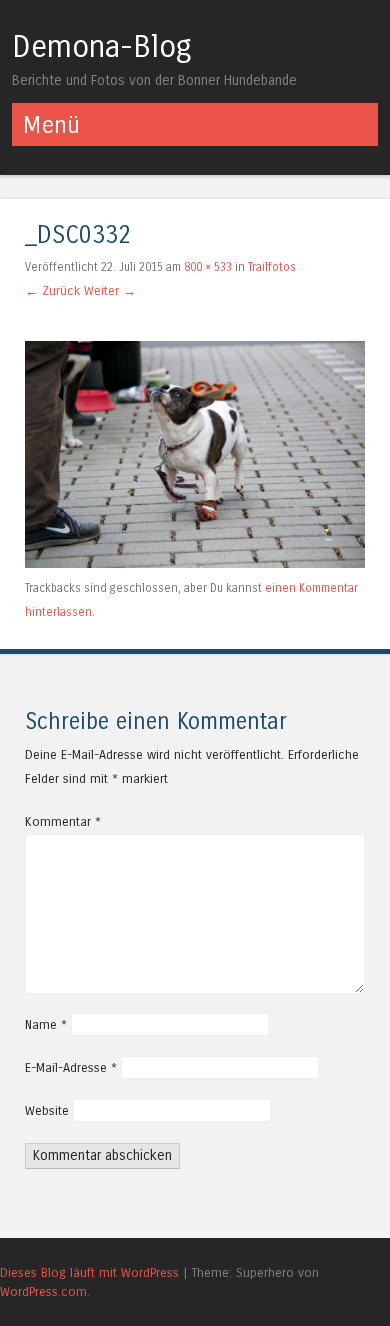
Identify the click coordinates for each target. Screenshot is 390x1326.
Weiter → (110, 290)
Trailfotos (272, 267)
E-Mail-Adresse (71, 1067)
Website (47, 1110)
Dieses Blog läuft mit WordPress (89, 1272)
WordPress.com (43, 1291)
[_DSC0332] (195, 563)
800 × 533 (208, 267)
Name (46, 1024)
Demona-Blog (102, 47)
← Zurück (52, 290)
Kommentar (63, 821)
